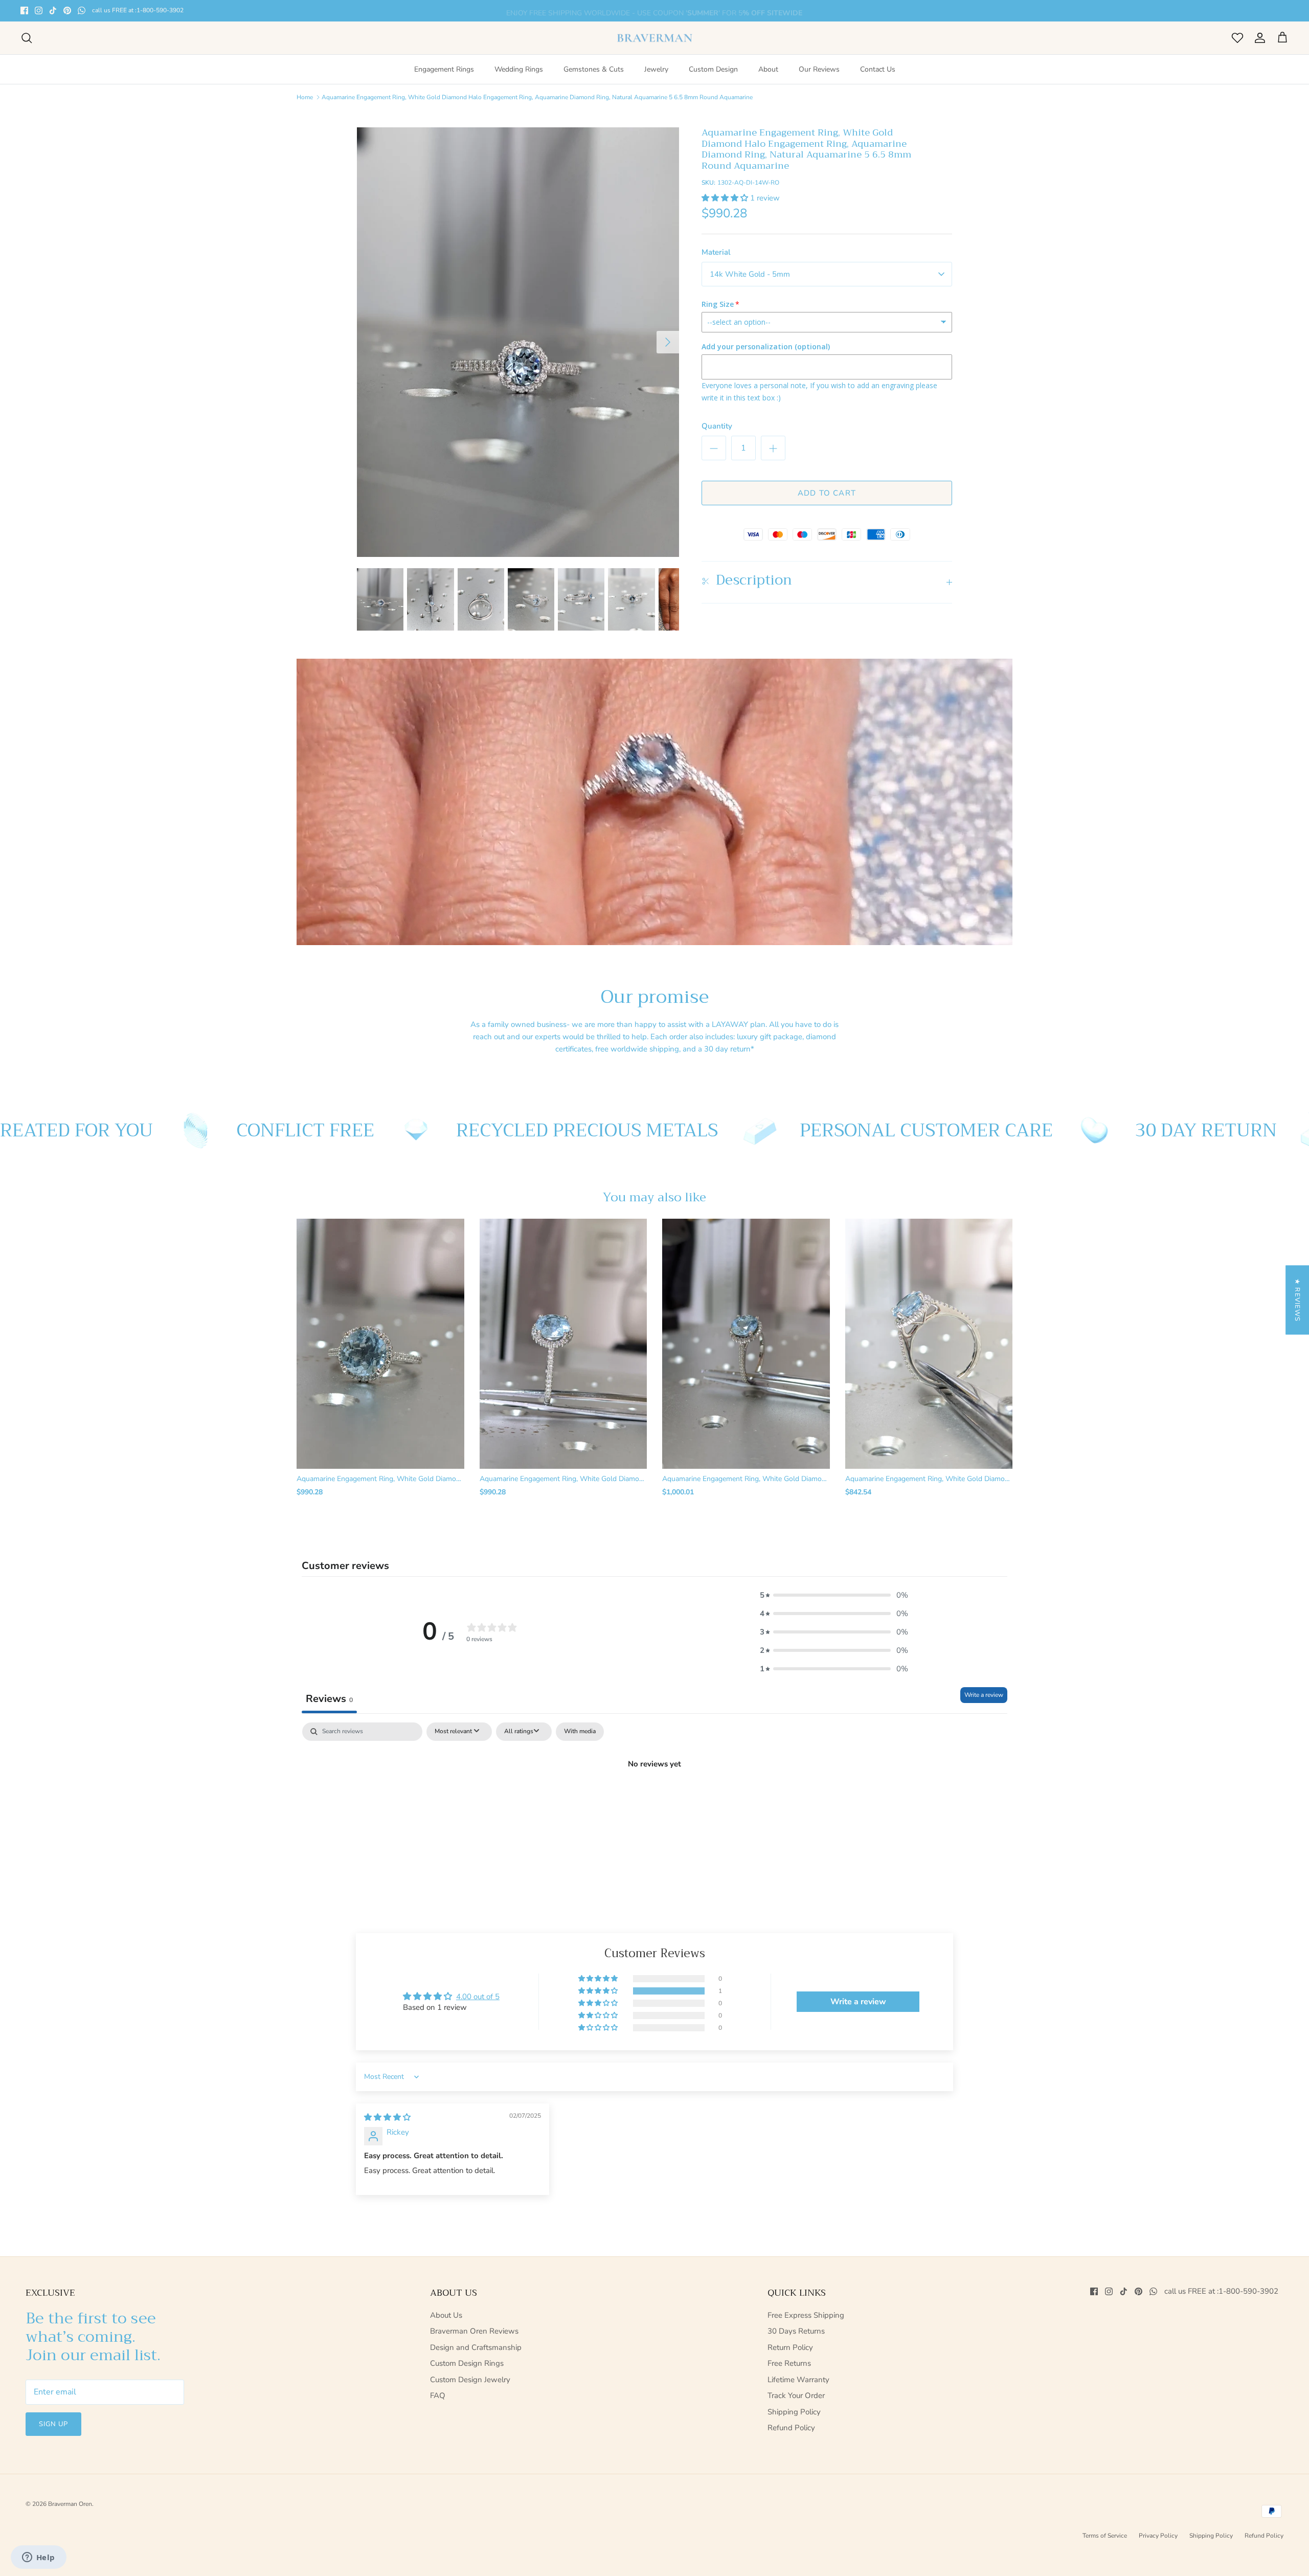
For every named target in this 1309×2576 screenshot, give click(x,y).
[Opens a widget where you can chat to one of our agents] (38, 2558)
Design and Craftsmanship (476, 2347)
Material (716, 252)
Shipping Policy (794, 2412)
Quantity (717, 426)
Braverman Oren (70, 2504)
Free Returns (789, 2363)
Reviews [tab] (329, 1699)
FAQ (438, 2395)
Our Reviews (819, 69)
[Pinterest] (67, 10)
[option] (518, 342)
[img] (387, 2117)
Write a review (984, 1695)
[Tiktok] (53, 10)
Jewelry (656, 69)
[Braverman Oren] (655, 38)
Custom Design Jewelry (470, 2380)
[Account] (1258, 38)
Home (305, 97)
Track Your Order (796, 2395)
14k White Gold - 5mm (750, 274)
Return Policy (790, 2347)
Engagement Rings (444, 69)
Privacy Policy (1158, 2536)
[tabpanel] (654, 1798)
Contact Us (878, 69)
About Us (446, 2315)
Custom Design (713, 69)
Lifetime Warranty (798, 2380)
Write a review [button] (858, 2002)
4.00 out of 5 (478, 1997)
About (768, 69)
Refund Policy (791, 2428)
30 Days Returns (796, 2331)
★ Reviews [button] (1297, 1300)
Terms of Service (1105, 2536)
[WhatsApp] (82, 10)
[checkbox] (580, 1732)
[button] (726, 198)
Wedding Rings (519, 69)
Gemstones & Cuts (594, 69)
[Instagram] (39, 10)
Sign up (53, 2424)
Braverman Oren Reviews (474, 2331)
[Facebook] (24, 10)
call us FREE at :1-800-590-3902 (138, 10)
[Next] (668, 342)
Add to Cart (827, 493)
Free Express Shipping (806, 2315)
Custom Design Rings (467, 2363)
